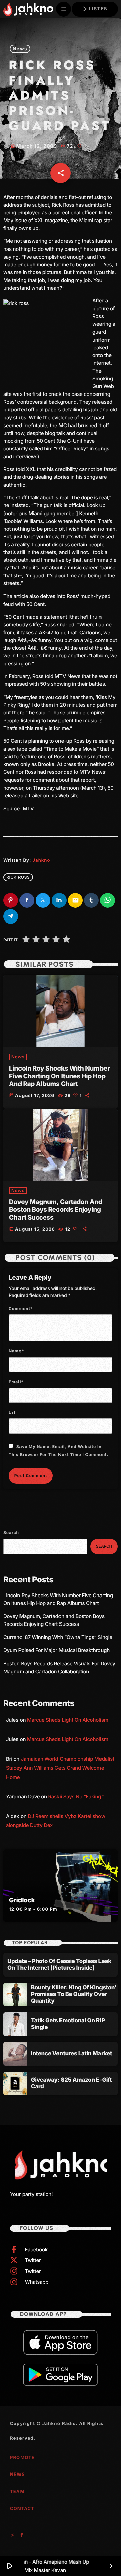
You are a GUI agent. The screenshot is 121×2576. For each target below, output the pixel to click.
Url (12, 1413)
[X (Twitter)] (13, 2536)
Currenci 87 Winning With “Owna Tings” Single (58, 1637)
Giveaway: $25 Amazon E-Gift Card (71, 2083)
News (20, 49)
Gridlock (22, 1900)
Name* (16, 1351)
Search (11, 1533)
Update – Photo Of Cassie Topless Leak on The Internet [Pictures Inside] (59, 1965)
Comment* (21, 1308)
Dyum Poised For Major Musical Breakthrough (56, 1650)
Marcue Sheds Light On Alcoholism (68, 1720)
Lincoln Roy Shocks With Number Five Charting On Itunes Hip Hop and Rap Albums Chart (59, 1076)
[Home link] (28, 9)
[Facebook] (22, 2536)
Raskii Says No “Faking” (76, 1797)
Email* (16, 1382)
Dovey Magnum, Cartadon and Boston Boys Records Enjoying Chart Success (56, 1210)
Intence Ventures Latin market (71, 2054)
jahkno (41, 860)
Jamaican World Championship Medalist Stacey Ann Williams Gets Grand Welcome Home (60, 1768)
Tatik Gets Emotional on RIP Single (68, 2024)
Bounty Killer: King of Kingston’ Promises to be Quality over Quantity (74, 1995)
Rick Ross (18, 877)
